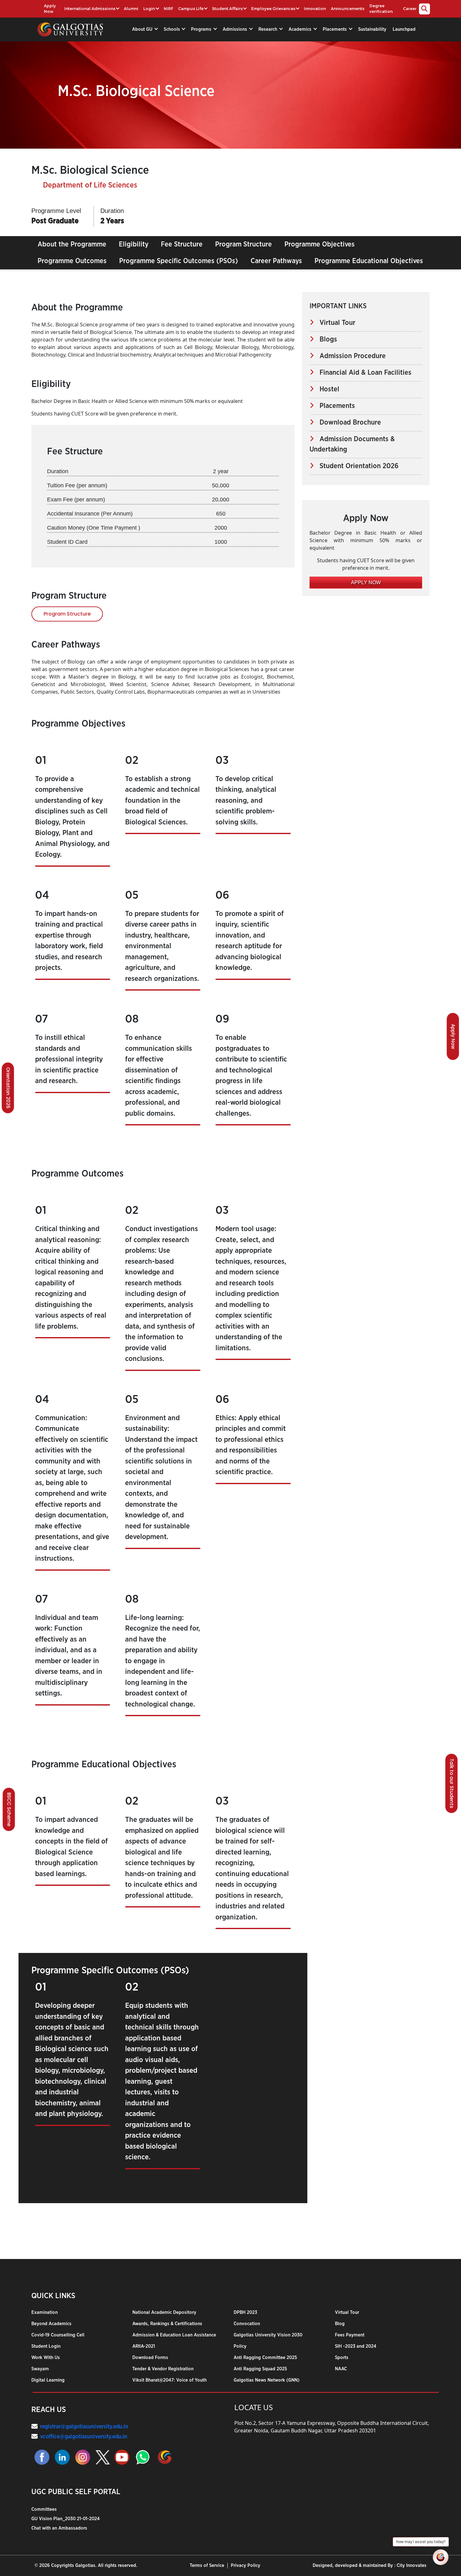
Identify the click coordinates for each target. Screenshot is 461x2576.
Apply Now (50, 9)
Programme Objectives (320, 244)
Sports (342, 2358)
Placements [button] (335, 29)
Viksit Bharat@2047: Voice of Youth (170, 2380)
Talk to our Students (452, 1783)
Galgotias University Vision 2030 (268, 2335)
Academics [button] (301, 29)
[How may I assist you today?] (441, 2557)
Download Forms (150, 2358)
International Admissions (90, 9)
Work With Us (46, 2358)
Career (410, 9)
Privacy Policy (246, 2565)
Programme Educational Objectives (369, 261)
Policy (240, 2346)
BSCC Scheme (9, 1809)
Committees (44, 2509)
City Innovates (412, 2565)
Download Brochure (347, 422)
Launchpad (404, 29)
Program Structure (244, 244)
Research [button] (268, 29)
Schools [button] (172, 29)
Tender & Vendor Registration (163, 2369)
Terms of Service (207, 2565)
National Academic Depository (164, 2312)
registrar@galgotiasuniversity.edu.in (84, 2427)
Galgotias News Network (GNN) (267, 2380)
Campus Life (191, 9)
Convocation (247, 2324)
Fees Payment (350, 2335)
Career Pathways (276, 261)
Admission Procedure (350, 356)
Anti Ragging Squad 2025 (260, 2369)
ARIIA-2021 (144, 2346)
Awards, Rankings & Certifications (167, 2324)
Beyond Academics (51, 2324)
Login (149, 9)
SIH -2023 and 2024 (356, 2346)
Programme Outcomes (72, 261)
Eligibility (134, 244)
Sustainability (372, 29)
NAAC (341, 2369)
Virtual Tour (335, 323)
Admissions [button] (236, 29)
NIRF (168, 9)
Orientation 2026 (8, 1088)
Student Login (46, 2346)
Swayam (40, 2369)
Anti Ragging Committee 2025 (265, 2358)
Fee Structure (182, 244)
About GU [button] (143, 29)
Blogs (326, 339)
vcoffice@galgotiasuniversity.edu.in (84, 2437)
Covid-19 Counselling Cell (58, 2335)
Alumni (131, 9)
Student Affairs (227, 9)
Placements (334, 406)
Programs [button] (202, 29)
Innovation (315, 9)
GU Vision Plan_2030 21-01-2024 (66, 2519)
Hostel (327, 389)
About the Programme (72, 244)
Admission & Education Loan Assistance (174, 2335)
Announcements (348, 9)
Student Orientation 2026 (356, 466)
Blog (340, 2324)
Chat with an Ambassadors (59, 2528)
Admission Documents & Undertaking (352, 444)
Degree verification (381, 9)
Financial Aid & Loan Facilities (363, 373)
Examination (45, 2312)
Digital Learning (48, 2380)
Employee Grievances (273, 9)
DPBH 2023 (245, 2312)
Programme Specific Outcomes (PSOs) (179, 261)
